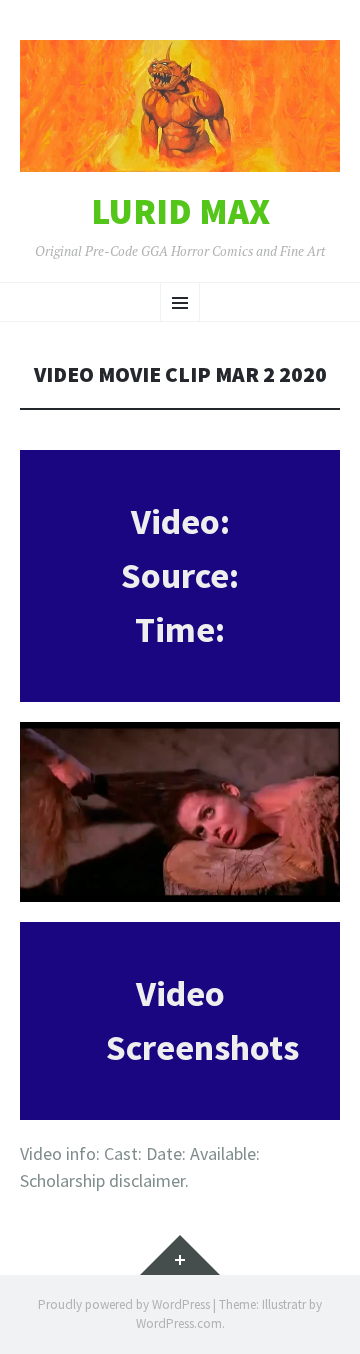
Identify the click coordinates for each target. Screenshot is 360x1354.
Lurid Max (180, 212)
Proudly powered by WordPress (124, 1304)
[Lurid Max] (180, 106)
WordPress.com (179, 1323)
